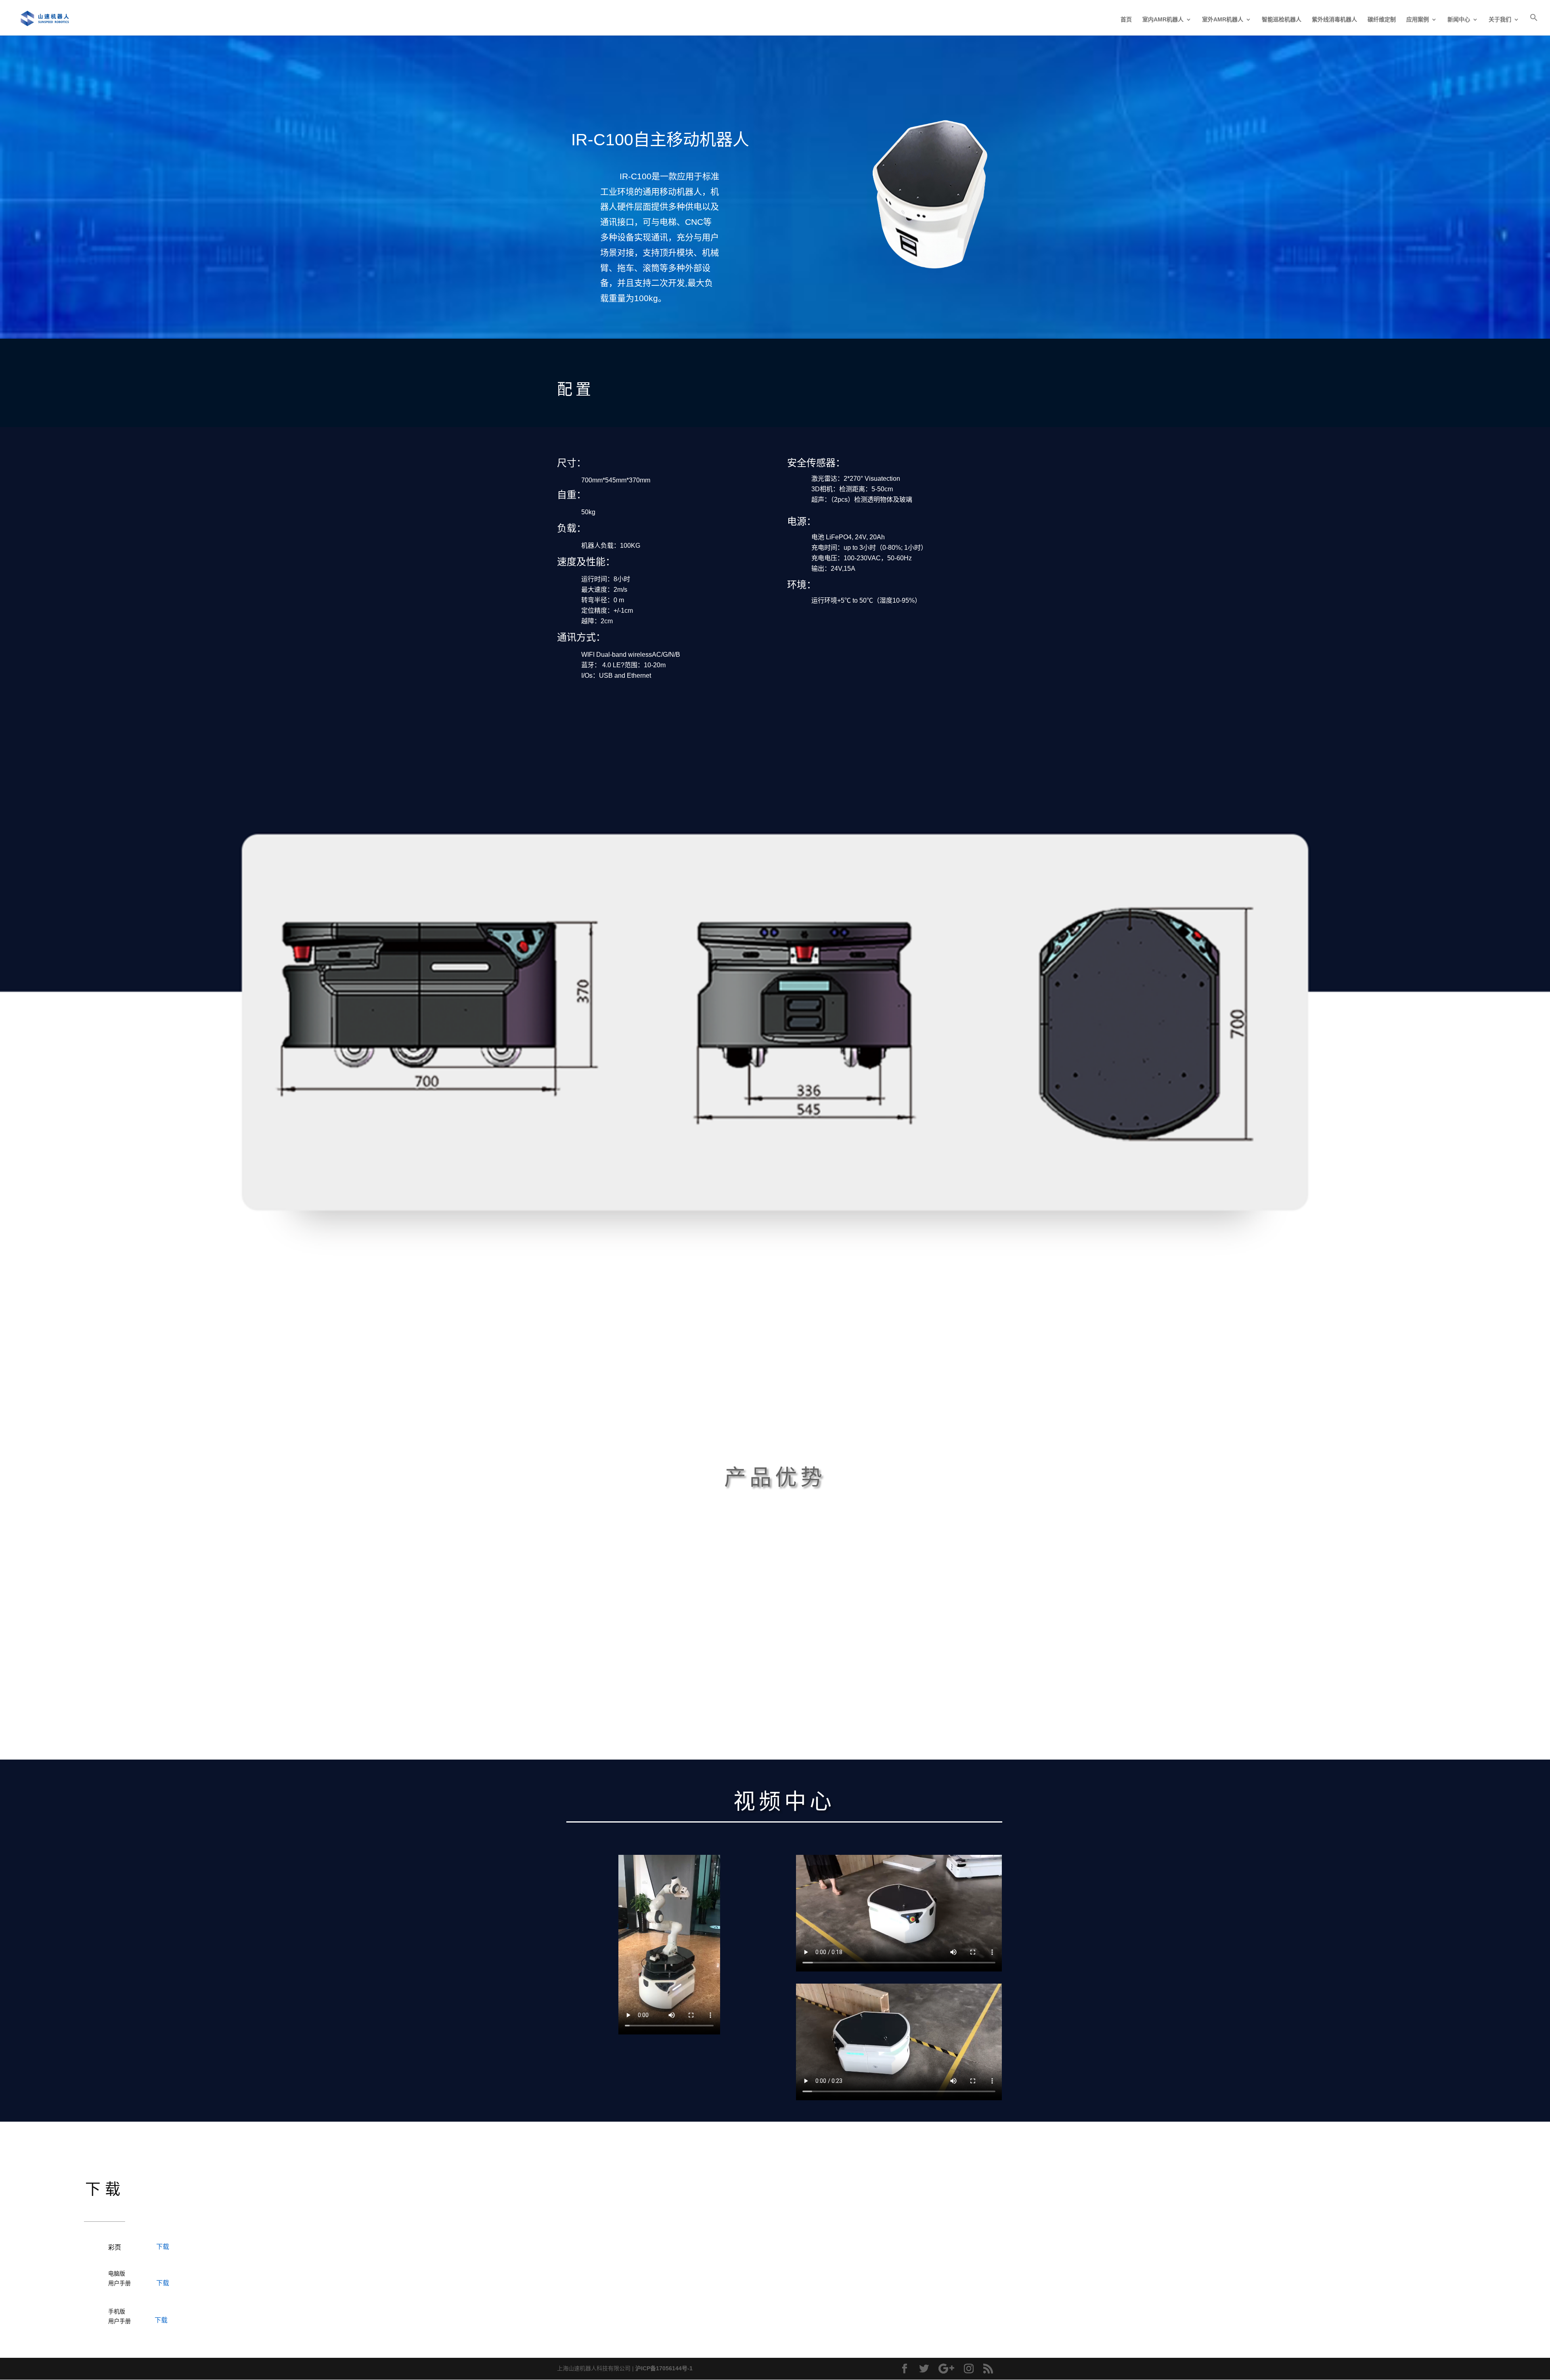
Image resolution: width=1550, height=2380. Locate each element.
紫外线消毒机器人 (1334, 20)
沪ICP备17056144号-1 (664, 2368)
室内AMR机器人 (1163, 20)
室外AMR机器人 (1223, 20)
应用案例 (1418, 20)
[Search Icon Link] (1534, 24)
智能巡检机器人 (1282, 20)
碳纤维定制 (1382, 20)
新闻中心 (1459, 20)
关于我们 (1500, 20)
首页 (1126, 20)
